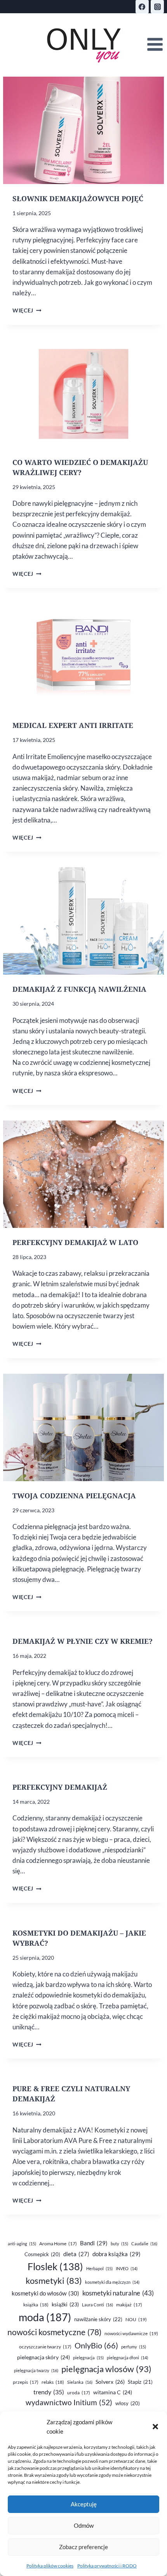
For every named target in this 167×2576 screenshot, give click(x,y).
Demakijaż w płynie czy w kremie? (83, 1641)
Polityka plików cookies (50, 2566)
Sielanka (80, 2382)
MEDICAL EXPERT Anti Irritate (73, 725)
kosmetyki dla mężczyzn (112, 2282)
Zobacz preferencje (83, 2547)
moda (45, 2317)
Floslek (55, 2266)
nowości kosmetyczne (54, 2332)
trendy (49, 2392)
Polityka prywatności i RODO (107, 2566)
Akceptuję (84, 2504)
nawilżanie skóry (98, 2319)
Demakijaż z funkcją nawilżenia (79, 989)
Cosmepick (42, 2254)
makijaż (129, 2305)
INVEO (127, 2268)
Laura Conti (97, 2305)
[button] (155, 2427)
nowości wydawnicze (131, 2333)
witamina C (113, 2392)
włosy (128, 2403)
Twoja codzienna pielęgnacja (74, 1496)
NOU (136, 2319)
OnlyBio (96, 2345)
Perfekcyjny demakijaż (60, 1787)
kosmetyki (54, 2281)
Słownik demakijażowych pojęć (78, 198)
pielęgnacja (88, 2358)
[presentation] (83, 130)
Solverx (110, 2382)
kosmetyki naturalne (118, 2293)
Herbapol (99, 2268)
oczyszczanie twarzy (45, 2347)
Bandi (94, 2243)
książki (65, 2304)
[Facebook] (142, 7)
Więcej (27, 310)
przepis (26, 2382)
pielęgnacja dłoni (127, 2358)
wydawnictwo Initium (69, 2402)
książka (36, 2305)
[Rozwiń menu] (155, 45)
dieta (76, 2254)
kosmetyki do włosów (45, 2293)
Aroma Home (58, 2244)
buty (119, 2244)
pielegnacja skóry (43, 2357)
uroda (79, 2393)
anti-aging (22, 2244)
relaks (53, 2382)
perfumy (134, 2347)
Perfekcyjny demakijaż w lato (75, 1242)
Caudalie (144, 2244)
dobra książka (117, 2254)
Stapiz (140, 2382)
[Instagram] (157, 7)
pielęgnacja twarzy (36, 2370)
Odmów (84, 2525)
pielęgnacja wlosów (106, 2369)
